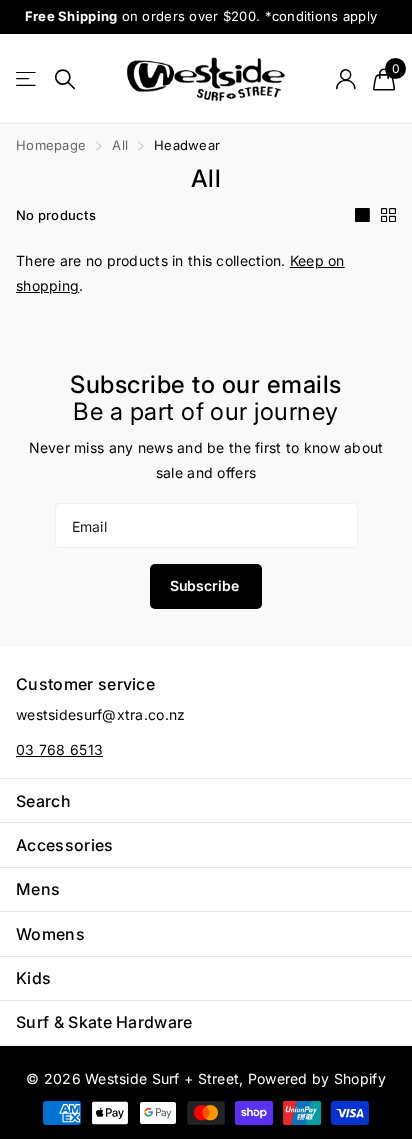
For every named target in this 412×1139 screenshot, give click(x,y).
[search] (65, 79)
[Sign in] (345, 79)
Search (43, 801)
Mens (38, 889)
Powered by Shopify (317, 1078)
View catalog (27, 79)
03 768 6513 (59, 749)
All (120, 145)
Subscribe (206, 585)
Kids (33, 978)
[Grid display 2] (388, 215)
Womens (50, 934)
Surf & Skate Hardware (104, 1022)
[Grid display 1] (362, 215)
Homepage (51, 145)
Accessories (65, 845)
